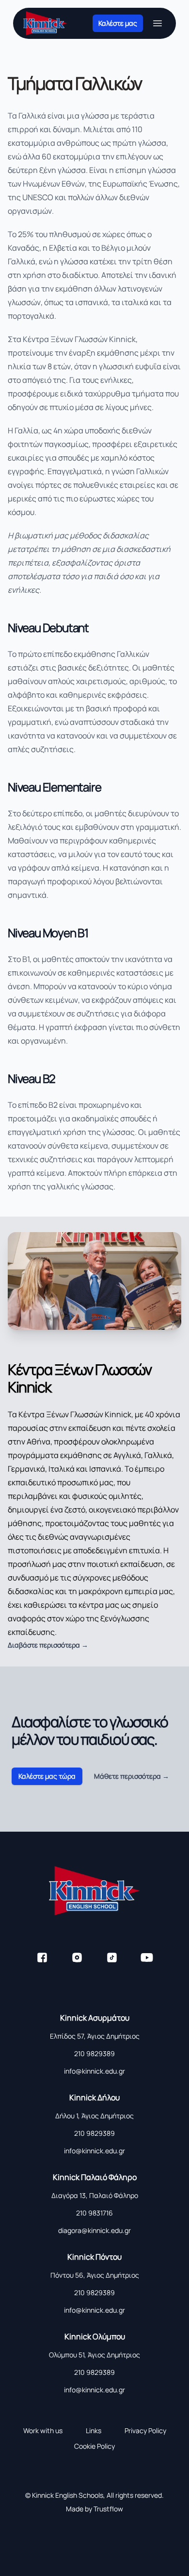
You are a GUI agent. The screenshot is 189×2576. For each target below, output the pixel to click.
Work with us (43, 2430)
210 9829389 (94, 2053)
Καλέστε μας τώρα (47, 1776)
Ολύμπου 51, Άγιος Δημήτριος (94, 2355)
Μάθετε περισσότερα (132, 1776)
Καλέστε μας (118, 23)
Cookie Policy (94, 2446)
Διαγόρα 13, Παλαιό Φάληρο (95, 2195)
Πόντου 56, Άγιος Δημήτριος (95, 2275)
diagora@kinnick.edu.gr (94, 2230)
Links (94, 2430)
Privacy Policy (145, 2430)
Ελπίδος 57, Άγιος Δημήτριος (95, 2036)
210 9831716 (94, 2213)
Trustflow (108, 2509)
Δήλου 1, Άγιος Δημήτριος (94, 2116)
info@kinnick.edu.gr (94, 2071)
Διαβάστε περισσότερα (48, 1645)
